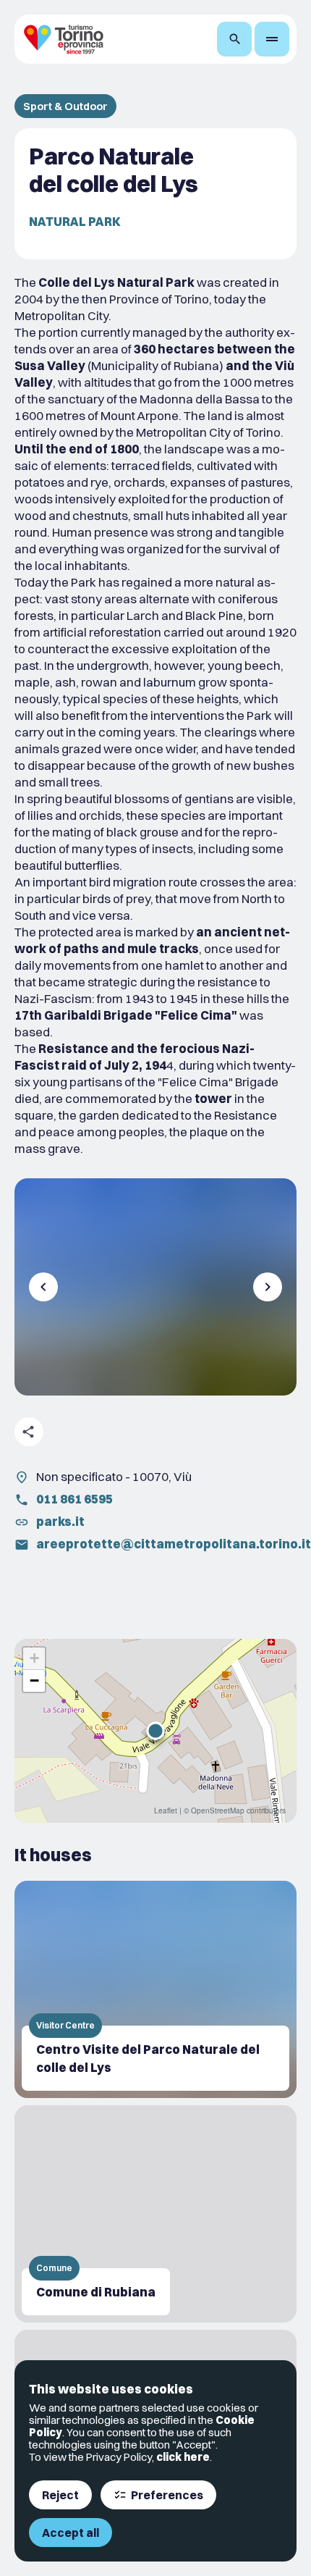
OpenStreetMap (218, 1811)
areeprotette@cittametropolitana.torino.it (174, 1544)
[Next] (268, 1287)
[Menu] (272, 39)
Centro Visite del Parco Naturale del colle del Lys (148, 2058)
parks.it (60, 1521)
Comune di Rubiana (96, 2292)
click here (183, 2457)
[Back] (43, 1287)
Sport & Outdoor (65, 106)
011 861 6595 (74, 1499)
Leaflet (166, 1811)
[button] (155, 1731)
